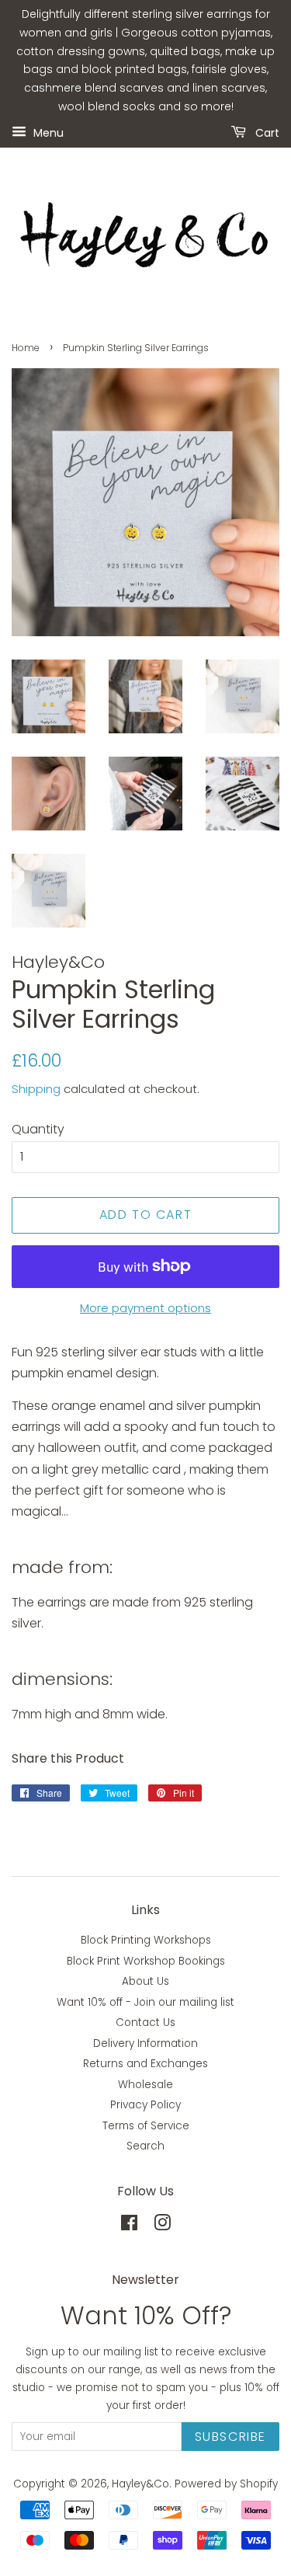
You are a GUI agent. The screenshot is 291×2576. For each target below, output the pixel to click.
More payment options (145, 1308)
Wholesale (145, 2085)
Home (26, 348)
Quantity (38, 1129)
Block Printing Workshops (146, 1940)
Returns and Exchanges (145, 2064)
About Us (145, 1981)
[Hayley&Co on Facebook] (129, 2226)
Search (145, 2146)
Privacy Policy (145, 2105)
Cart (266, 132)
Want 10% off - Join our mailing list (145, 2002)
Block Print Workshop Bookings (146, 1961)
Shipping (36, 1089)
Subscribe (230, 2437)
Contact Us (145, 2023)
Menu (47, 132)
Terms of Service (146, 2126)
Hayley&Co (140, 2484)
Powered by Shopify (226, 2484)
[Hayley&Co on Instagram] (162, 2226)
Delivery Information (145, 2043)
